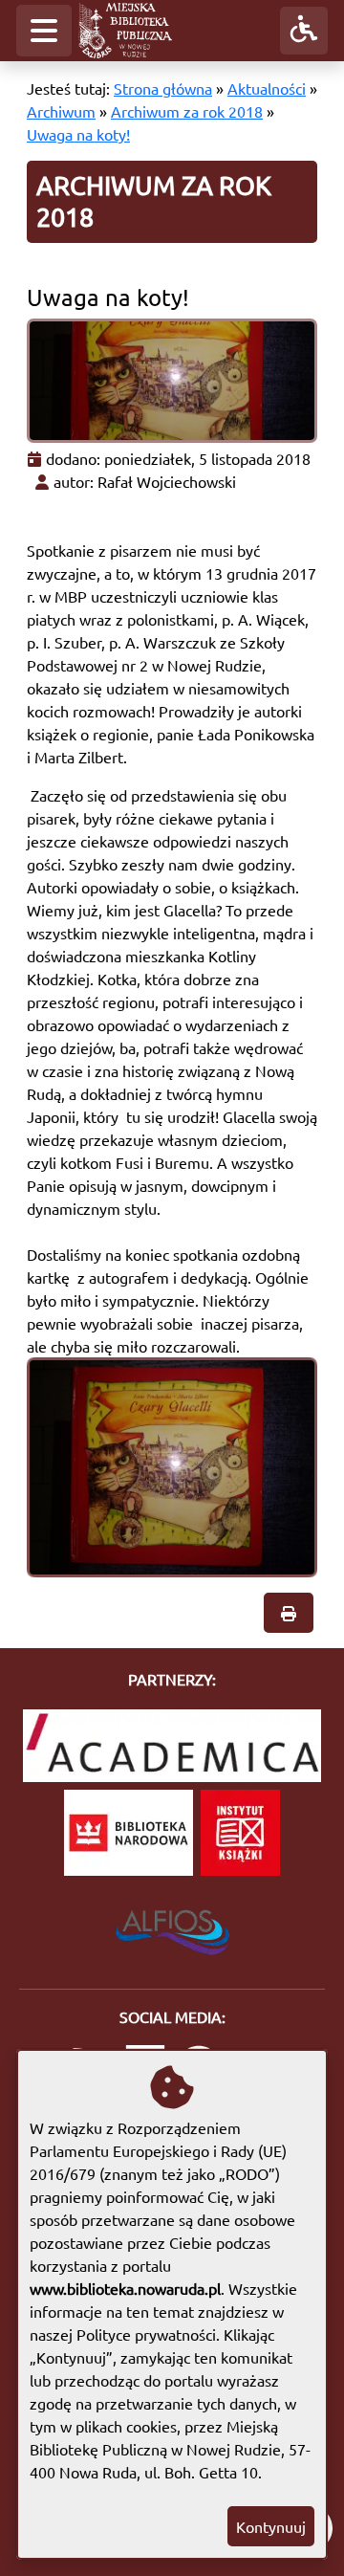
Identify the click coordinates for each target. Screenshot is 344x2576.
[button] (44, 31)
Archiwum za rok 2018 (187, 111)
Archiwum (61, 111)
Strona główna (163, 88)
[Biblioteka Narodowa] (129, 1833)
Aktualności (267, 88)
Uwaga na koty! (78, 134)
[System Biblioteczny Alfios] (172, 1926)
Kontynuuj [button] (271, 2526)
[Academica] (172, 1746)
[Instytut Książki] (240, 1833)
